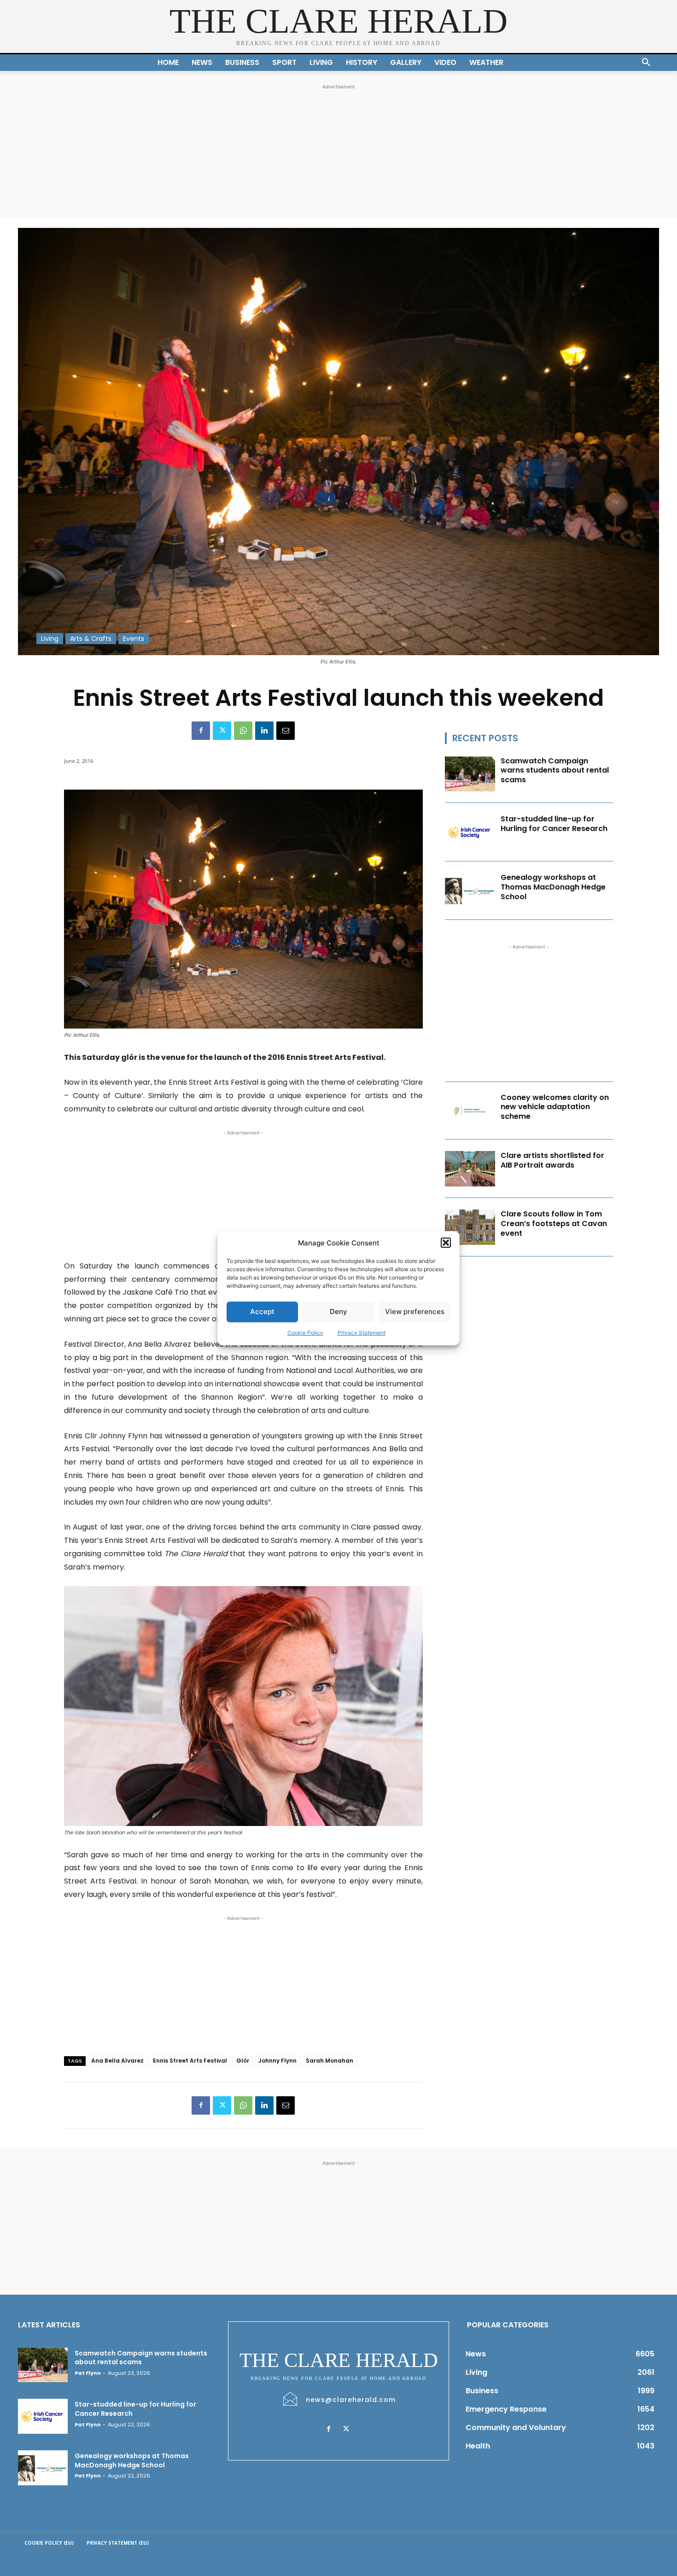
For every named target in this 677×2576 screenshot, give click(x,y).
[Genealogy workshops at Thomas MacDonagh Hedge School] (470, 891)
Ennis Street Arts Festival (190, 2061)
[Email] (286, 731)
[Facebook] (201, 731)
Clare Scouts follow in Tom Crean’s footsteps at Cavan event (554, 1224)
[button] (446, 1243)
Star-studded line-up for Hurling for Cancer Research (554, 824)
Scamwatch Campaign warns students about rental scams (555, 770)
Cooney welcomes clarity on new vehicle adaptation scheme (555, 1107)
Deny (338, 1311)
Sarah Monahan (330, 2061)
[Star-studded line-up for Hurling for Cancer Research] (470, 832)
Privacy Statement (362, 1333)
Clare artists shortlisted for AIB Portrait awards (552, 1160)
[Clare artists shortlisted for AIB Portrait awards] (470, 1169)
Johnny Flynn (277, 2061)
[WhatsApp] (243, 731)
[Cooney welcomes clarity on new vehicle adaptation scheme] (470, 1111)
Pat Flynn (88, 2373)
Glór (243, 2061)
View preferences (415, 1311)
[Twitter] (222, 731)
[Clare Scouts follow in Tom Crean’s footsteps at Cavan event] (470, 1227)
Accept (262, 1311)
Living (50, 639)
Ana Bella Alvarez (117, 2061)
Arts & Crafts (91, 639)
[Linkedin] (264, 731)
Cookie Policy (305, 1333)
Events (134, 639)
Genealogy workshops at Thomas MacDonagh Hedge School (553, 887)
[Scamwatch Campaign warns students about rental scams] (470, 774)
